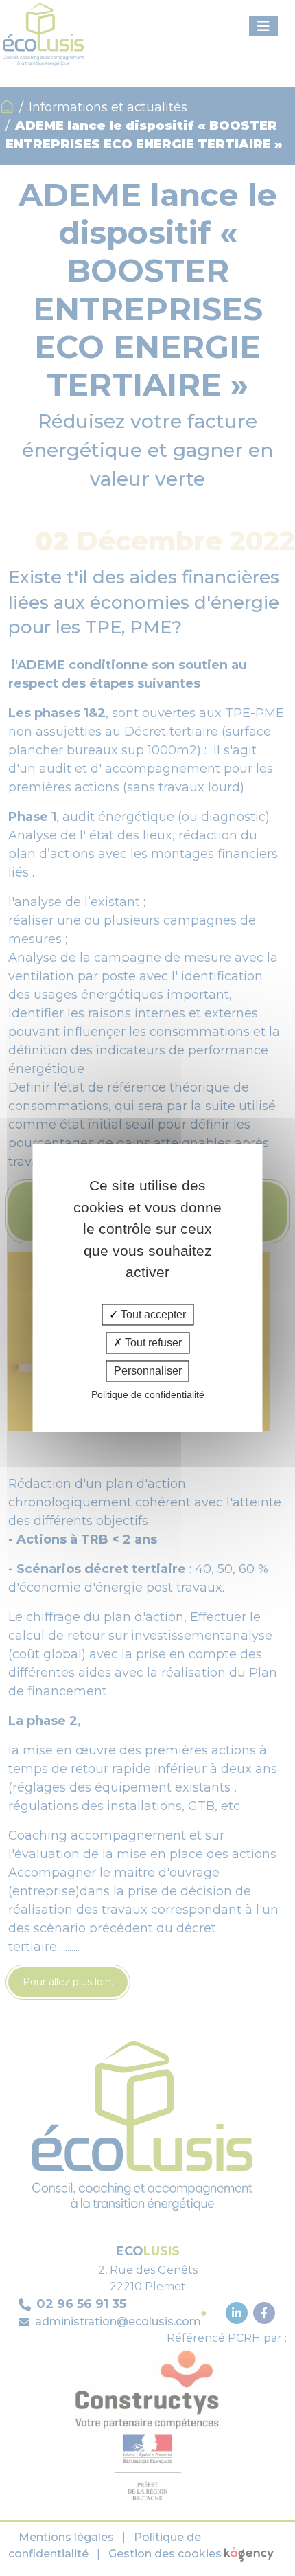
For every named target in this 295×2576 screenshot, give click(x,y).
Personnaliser (148, 1371)
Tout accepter (152, 1314)
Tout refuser (152, 1343)
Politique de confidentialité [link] (148, 1395)
